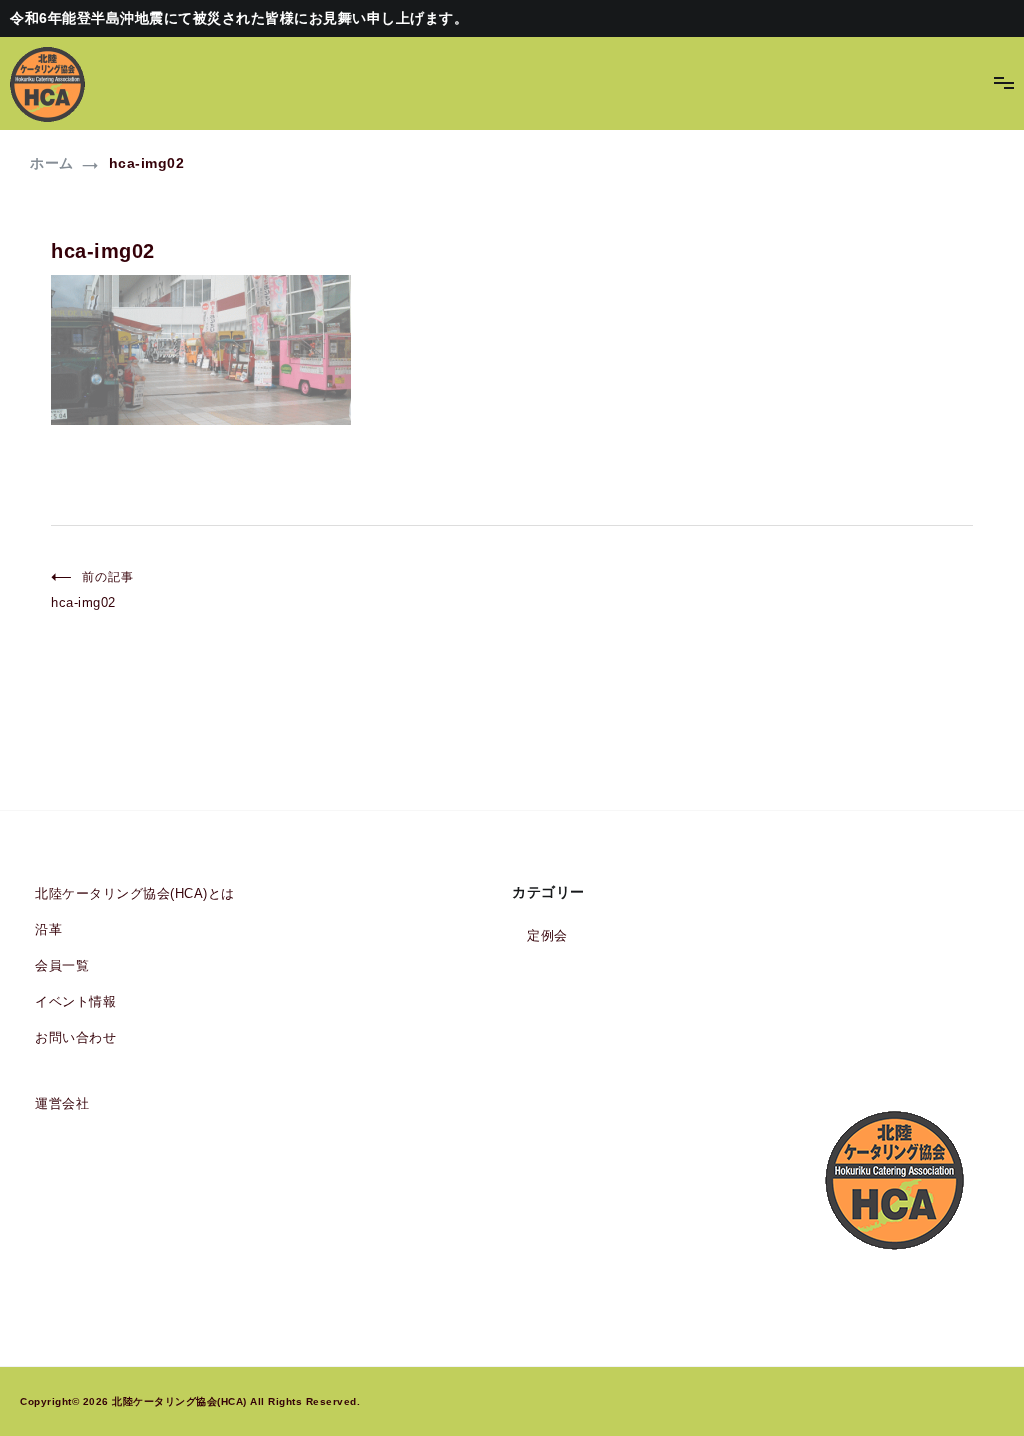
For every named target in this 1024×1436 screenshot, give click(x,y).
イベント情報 (75, 1001)
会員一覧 (62, 965)
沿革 (48, 929)
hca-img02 (92, 590)
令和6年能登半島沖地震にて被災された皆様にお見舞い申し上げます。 (239, 18)
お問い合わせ (75, 1037)
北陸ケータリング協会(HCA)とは (135, 893)
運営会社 (62, 1103)
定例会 (547, 935)
